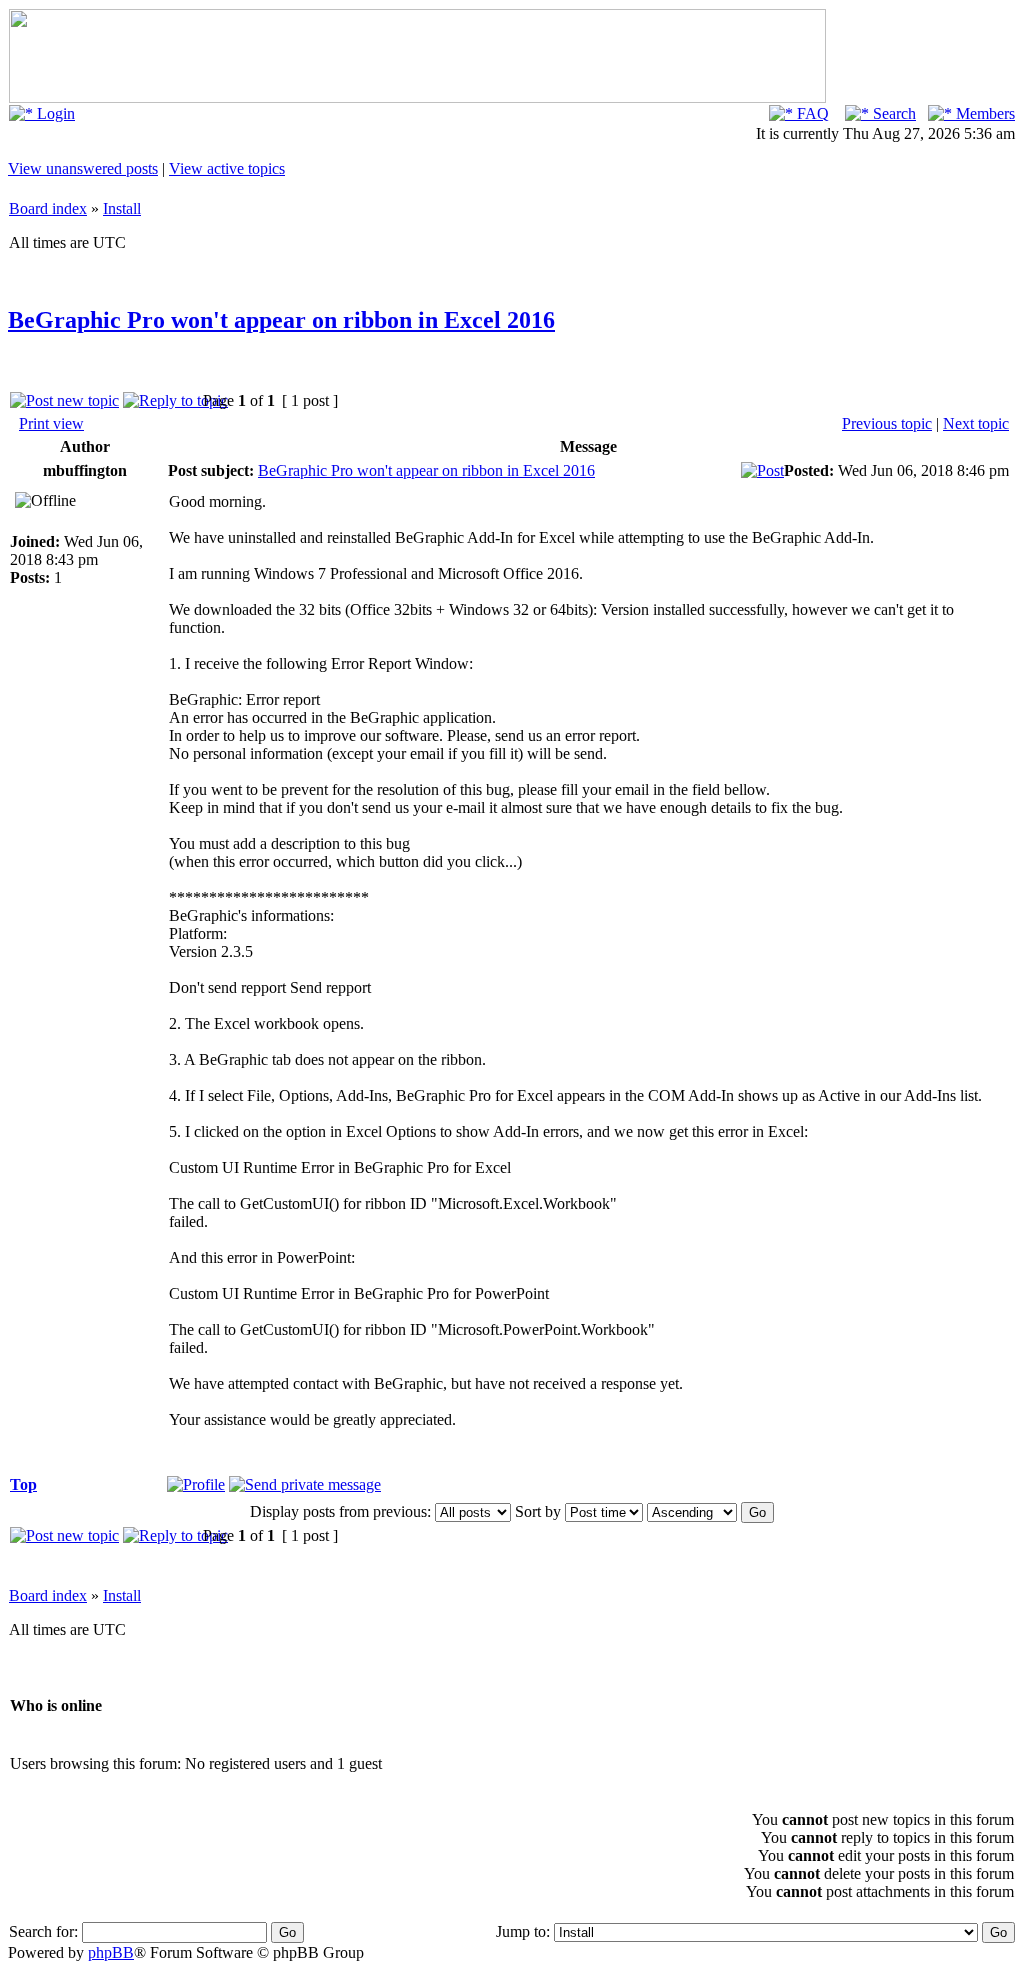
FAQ (811, 113)
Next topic (976, 423)
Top (23, 1484)
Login (54, 113)
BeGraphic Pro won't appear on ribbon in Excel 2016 (281, 320)
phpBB (111, 1952)
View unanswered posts (83, 168)
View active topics (227, 168)
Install (122, 208)
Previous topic (887, 423)
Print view (51, 423)
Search (892, 113)
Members (983, 113)
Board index (48, 208)
